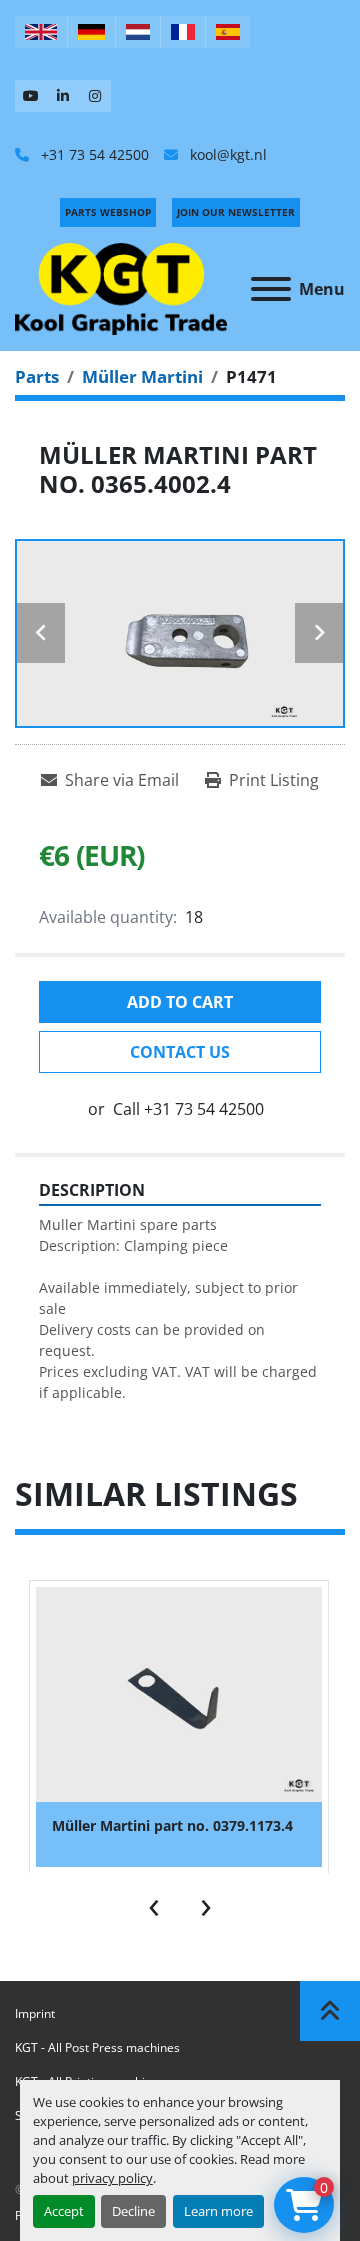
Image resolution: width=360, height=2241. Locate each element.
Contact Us (180, 1052)
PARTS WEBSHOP (108, 212)
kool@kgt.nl (226, 154)
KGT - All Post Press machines (97, 2047)
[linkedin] (63, 96)
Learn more (218, 2211)
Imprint (35, 2013)
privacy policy (112, 2178)
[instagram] (95, 96)
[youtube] (31, 96)
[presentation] (154, 1903)
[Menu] (271, 289)
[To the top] (330, 2011)
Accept (64, 2211)
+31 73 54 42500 (93, 154)
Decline (133, 2211)
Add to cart (180, 1002)
